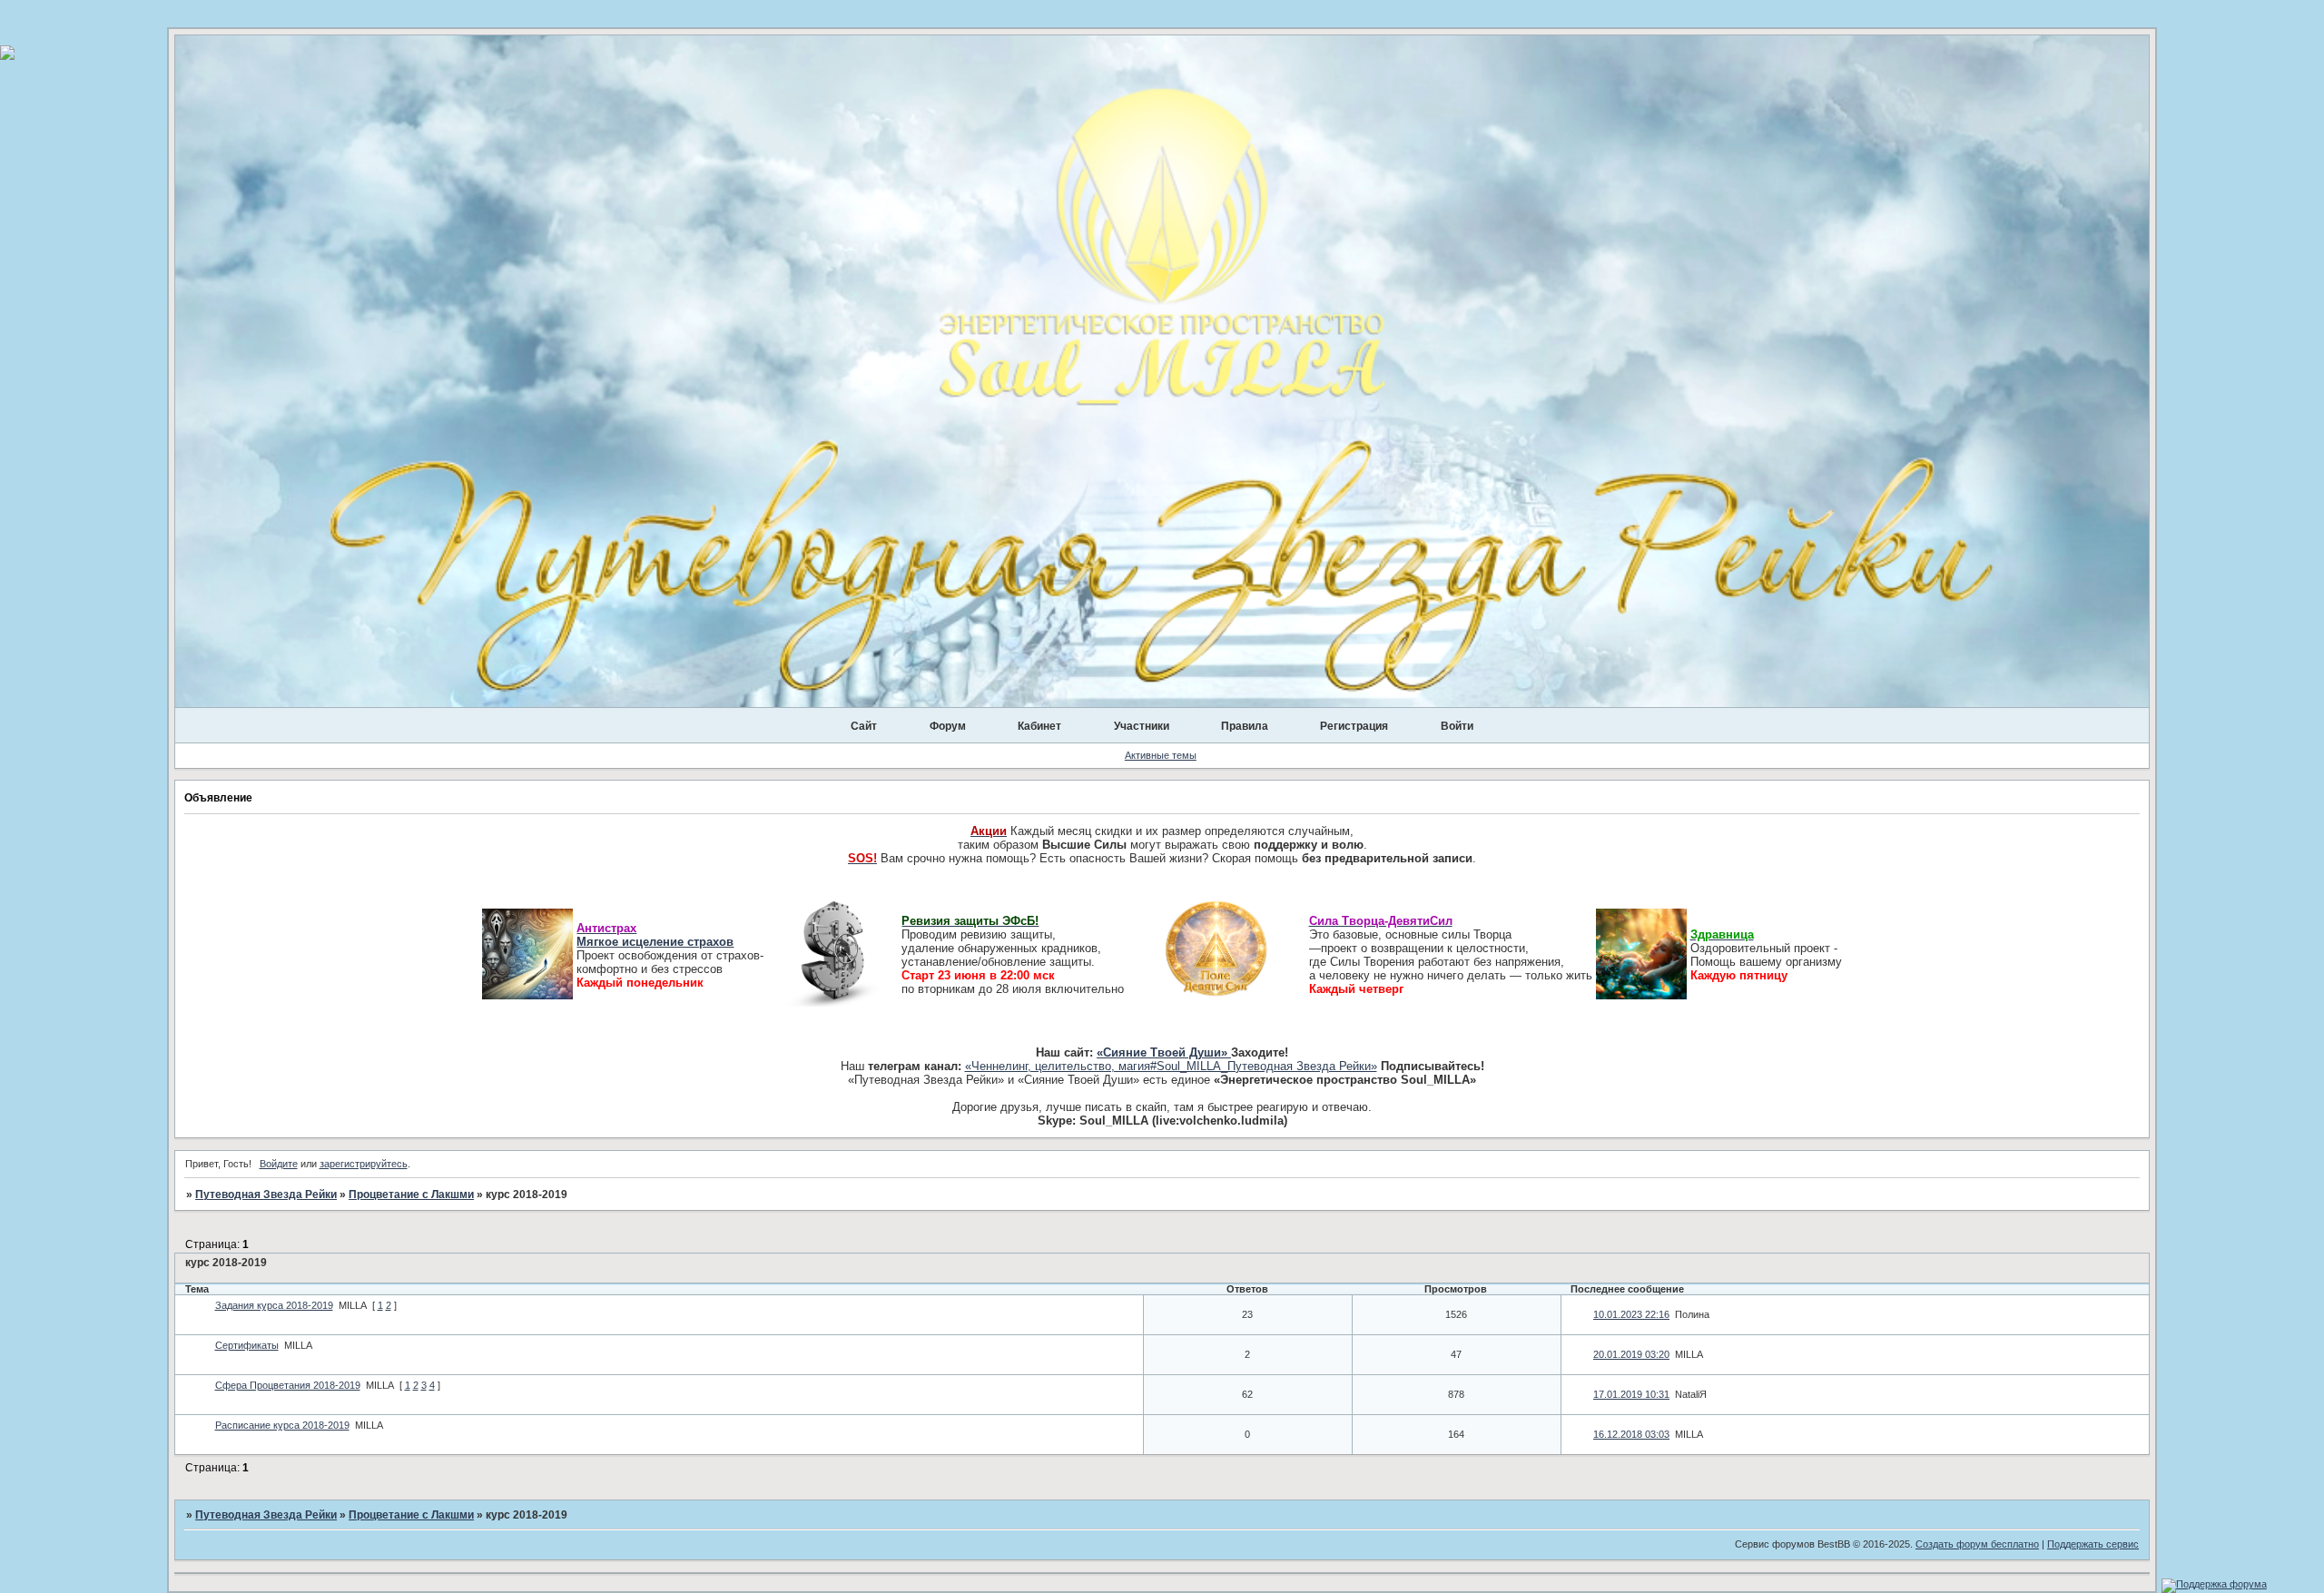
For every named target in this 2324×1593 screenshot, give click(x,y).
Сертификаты (247, 1345)
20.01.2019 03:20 (1631, 1354)
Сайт (864, 726)
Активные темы (1161, 755)
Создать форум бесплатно (1977, 1544)
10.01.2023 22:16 (1631, 1314)
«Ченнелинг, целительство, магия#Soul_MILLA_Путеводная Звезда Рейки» (1171, 1066)
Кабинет (1039, 726)
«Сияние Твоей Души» (1164, 1052)
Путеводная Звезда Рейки (266, 1195)
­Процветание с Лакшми (411, 1195)
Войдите (279, 1164)
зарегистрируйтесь (364, 1164)
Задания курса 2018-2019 (274, 1305)
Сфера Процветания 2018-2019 (288, 1385)
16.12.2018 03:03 (1631, 1434)
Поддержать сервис (2093, 1544)
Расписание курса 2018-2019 (282, 1425)
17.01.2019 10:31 (1631, 1394)
